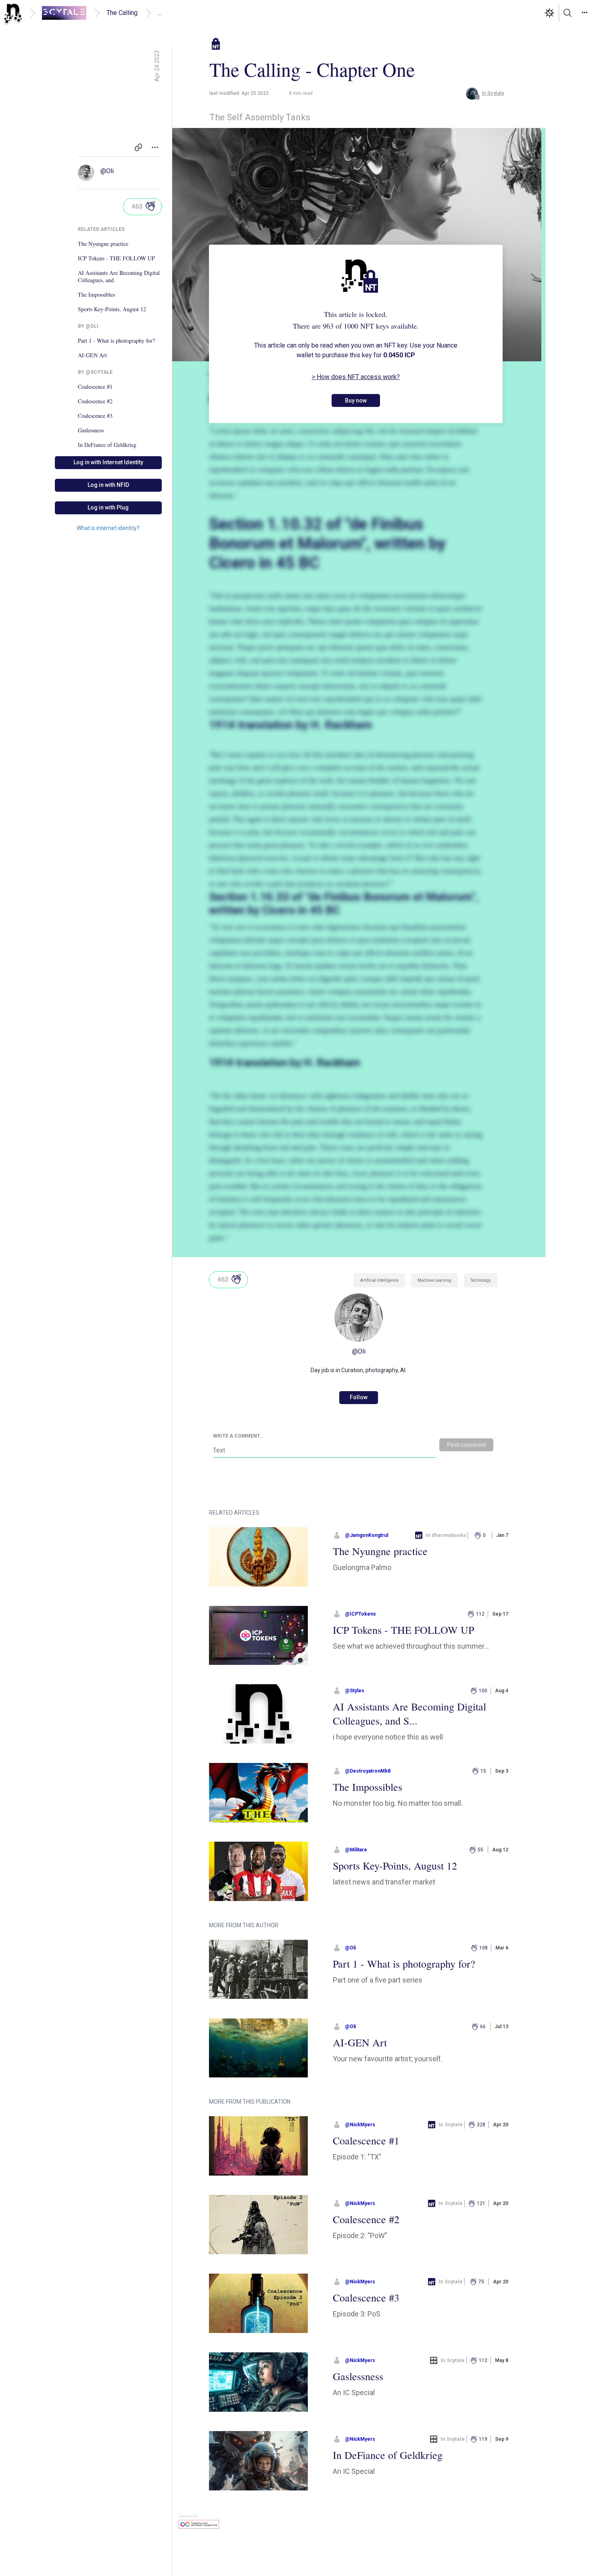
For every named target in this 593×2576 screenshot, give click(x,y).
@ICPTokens (360, 1614)
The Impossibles (96, 295)
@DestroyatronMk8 (368, 1771)
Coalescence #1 (95, 387)
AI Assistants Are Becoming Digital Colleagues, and (119, 277)
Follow (359, 1397)
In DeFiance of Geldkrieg (107, 445)
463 (137, 206)
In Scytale (451, 2125)
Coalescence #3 (95, 416)
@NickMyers (360, 2125)
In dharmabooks (446, 1535)
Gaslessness (91, 430)
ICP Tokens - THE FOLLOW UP (116, 258)
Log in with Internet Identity (108, 462)
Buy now (356, 400)
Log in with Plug (108, 507)
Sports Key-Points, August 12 (112, 309)
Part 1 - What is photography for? (116, 341)
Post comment (466, 1445)
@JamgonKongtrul (366, 1535)
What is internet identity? (108, 528)
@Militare (356, 1850)
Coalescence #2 (95, 401)
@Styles (355, 1691)
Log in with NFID (108, 485)
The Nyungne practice (103, 244)
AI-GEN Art (92, 355)
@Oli (107, 171)
